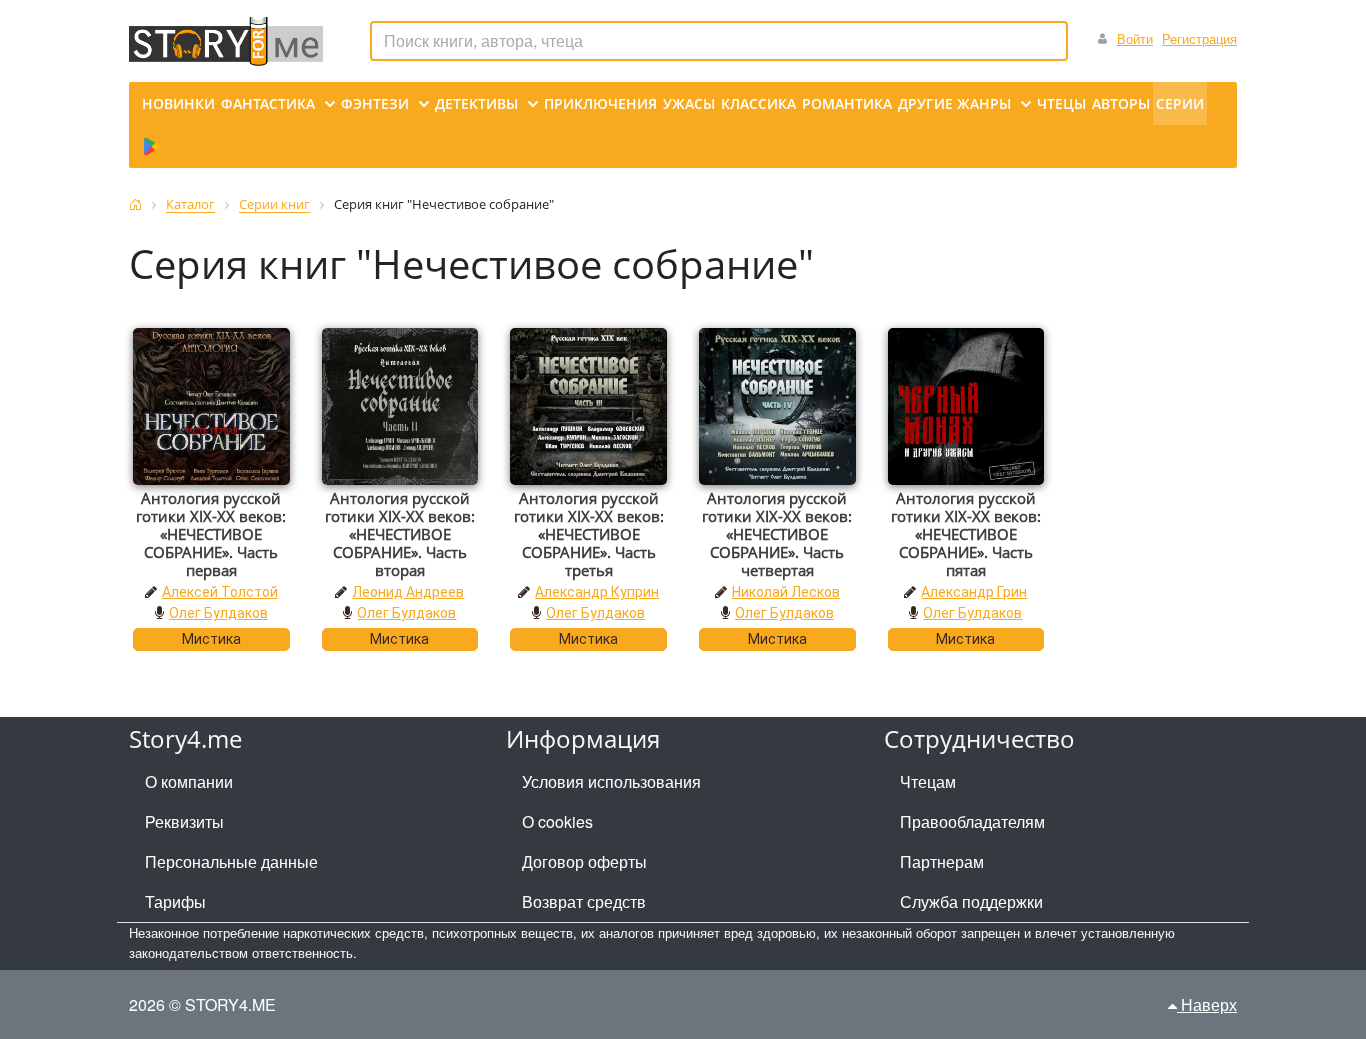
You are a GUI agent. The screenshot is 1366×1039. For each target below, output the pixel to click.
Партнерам (942, 861)
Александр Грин (974, 592)
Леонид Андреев (408, 592)
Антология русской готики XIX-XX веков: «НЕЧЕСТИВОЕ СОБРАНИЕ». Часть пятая (966, 534)
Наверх (1207, 1004)
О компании (189, 781)
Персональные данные (231, 861)
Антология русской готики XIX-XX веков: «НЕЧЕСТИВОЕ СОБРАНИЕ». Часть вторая (400, 534)
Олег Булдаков (218, 613)
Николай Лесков (786, 592)
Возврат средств (584, 901)
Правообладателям (972, 821)
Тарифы (175, 901)
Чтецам (928, 781)
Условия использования (611, 781)
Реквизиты (184, 821)
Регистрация (1199, 38)
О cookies (557, 821)
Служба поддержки (971, 901)
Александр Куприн (597, 592)
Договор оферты (584, 861)
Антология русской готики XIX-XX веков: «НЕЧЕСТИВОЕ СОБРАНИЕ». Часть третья (589, 534)
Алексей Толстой (220, 592)
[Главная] (135, 204)
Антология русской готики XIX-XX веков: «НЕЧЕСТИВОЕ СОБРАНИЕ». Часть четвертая (777, 534)
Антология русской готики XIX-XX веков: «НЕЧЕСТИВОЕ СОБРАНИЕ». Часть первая (211, 534)
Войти (1135, 38)
